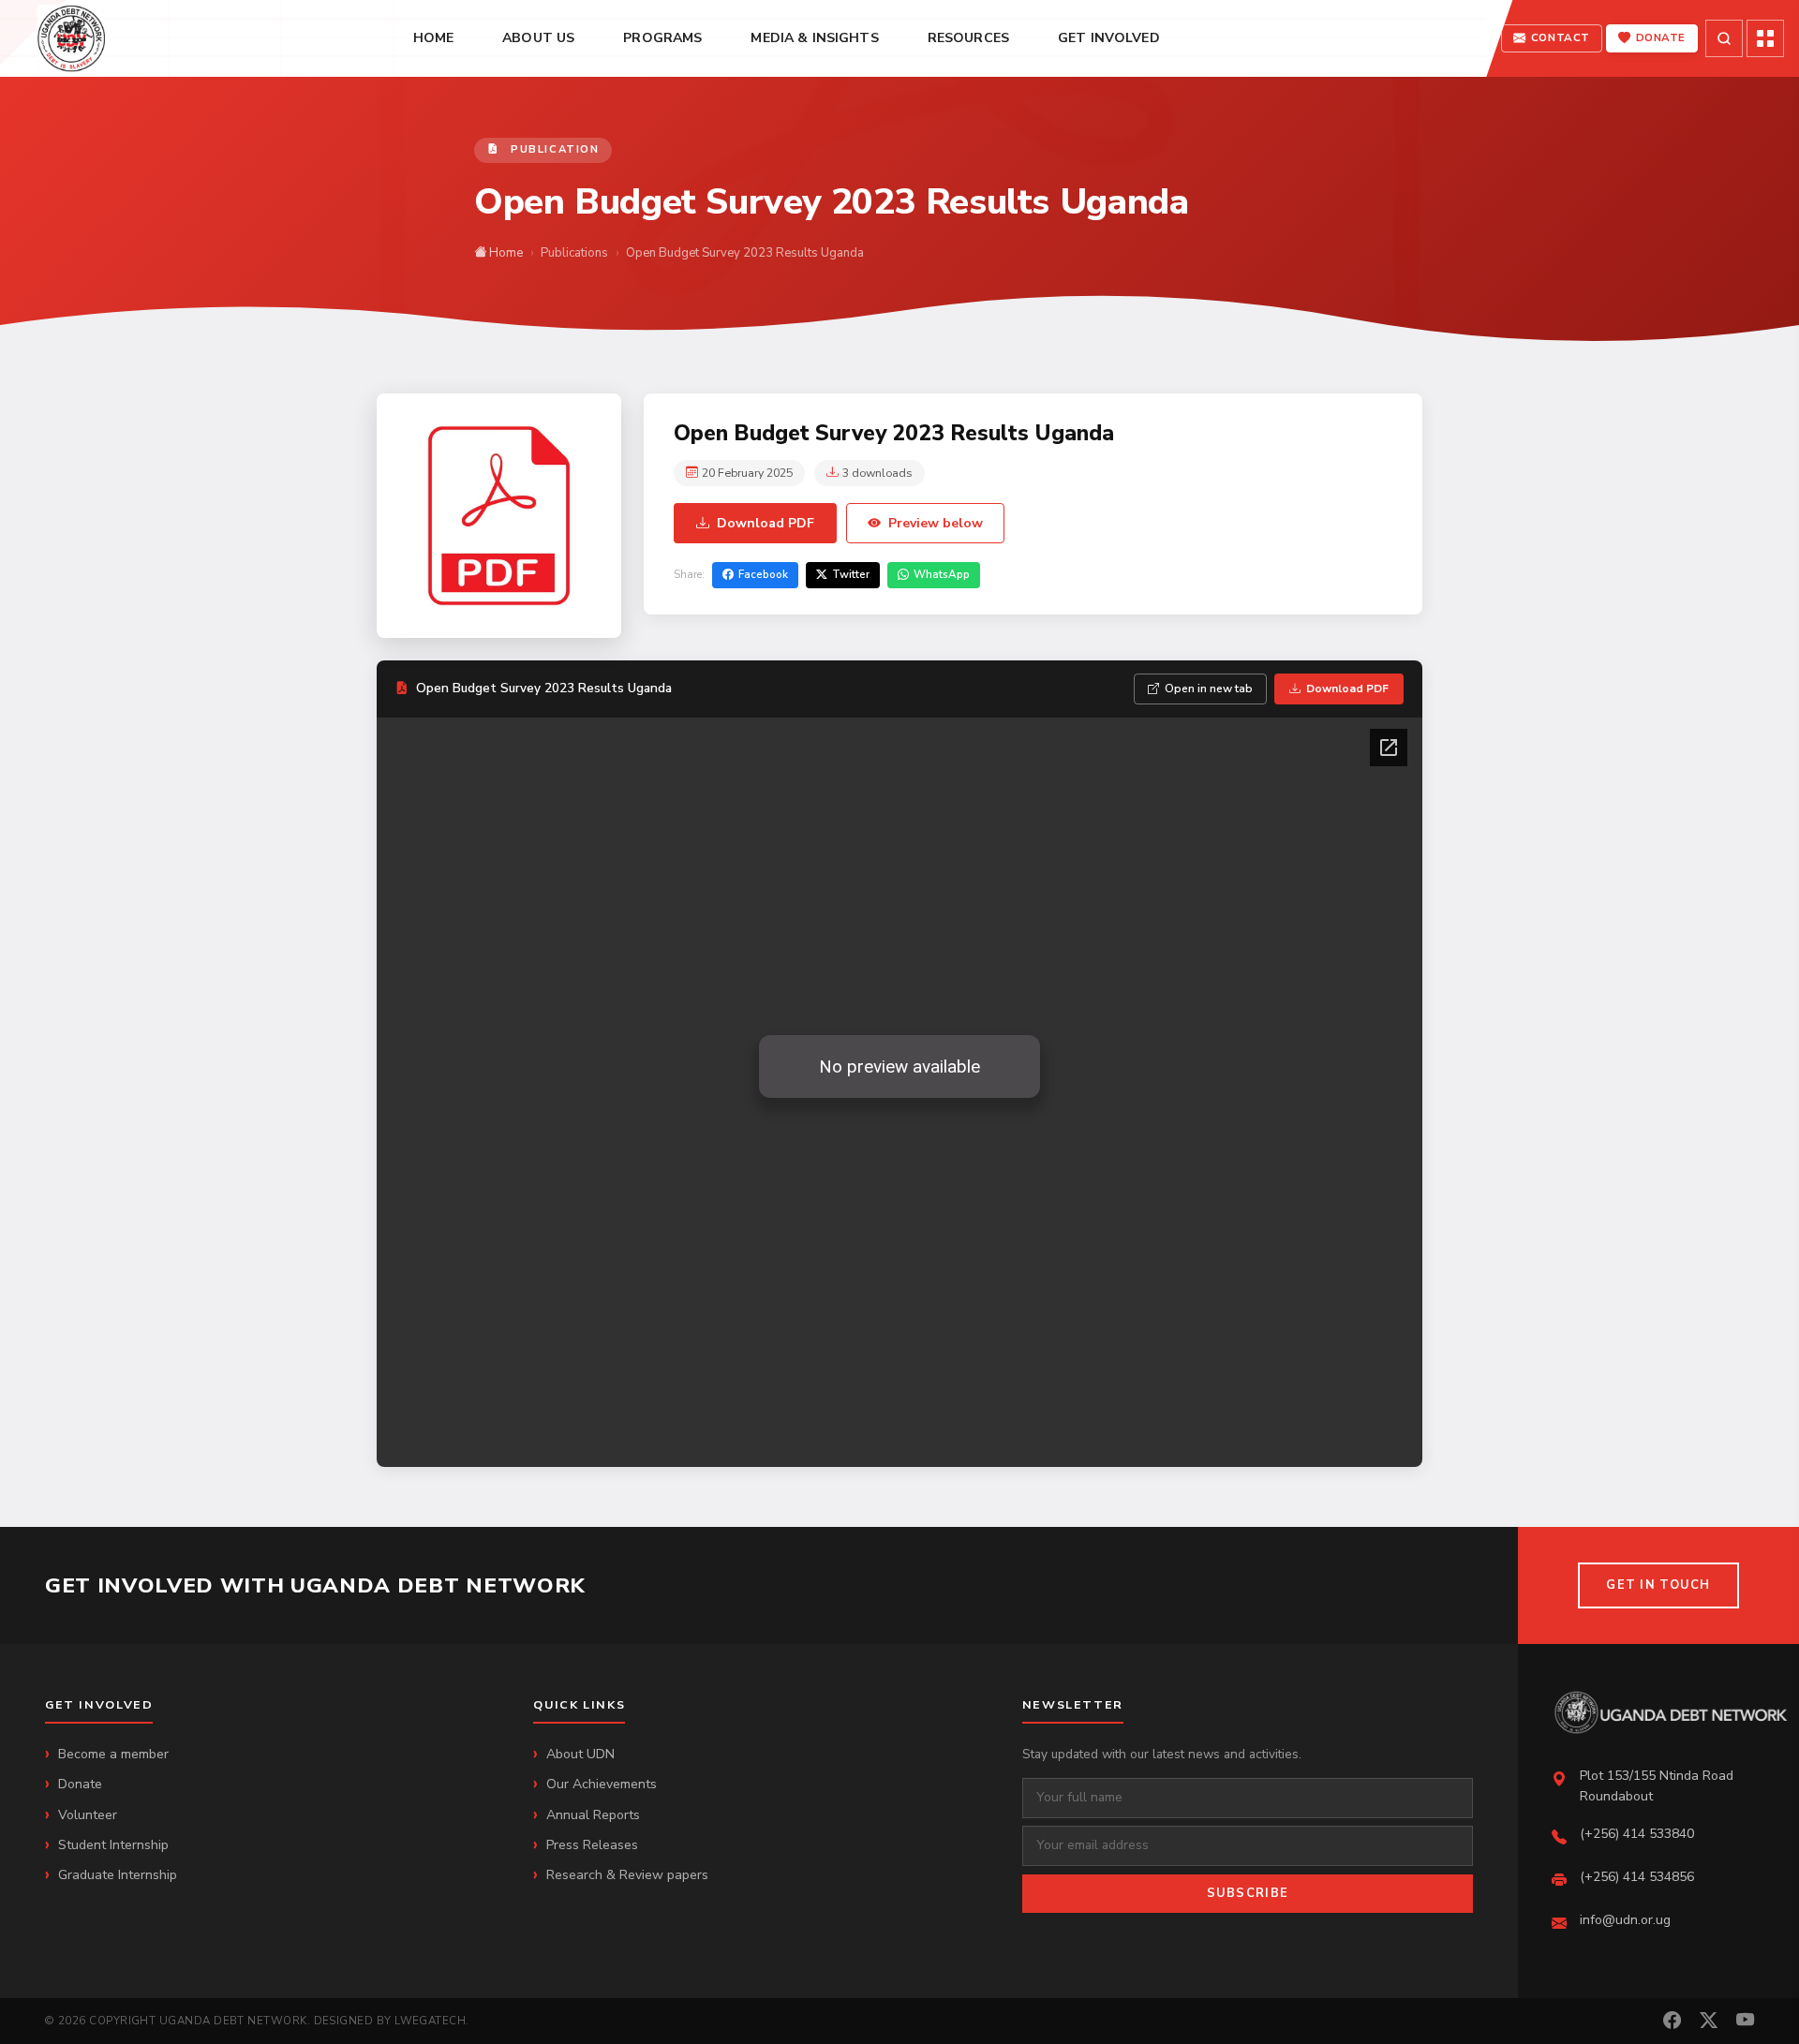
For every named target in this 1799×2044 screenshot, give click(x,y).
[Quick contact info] (1765, 38)
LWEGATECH (430, 2021)
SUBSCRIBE (1248, 1893)
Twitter (851, 574)
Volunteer (88, 1815)
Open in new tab (1209, 689)
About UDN (580, 1754)
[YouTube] (1745, 2021)
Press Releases (592, 1845)
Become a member (113, 1754)
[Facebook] (1672, 2021)
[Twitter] (1709, 2021)
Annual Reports (593, 1815)
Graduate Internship (118, 1875)
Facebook (763, 574)
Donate (80, 1784)
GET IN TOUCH (1658, 1585)
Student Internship (113, 1845)
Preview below (936, 523)
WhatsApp (942, 574)
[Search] (1724, 38)
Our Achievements (602, 1784)
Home (505, 253)
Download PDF (766, 523)
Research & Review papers (627, 1875)
